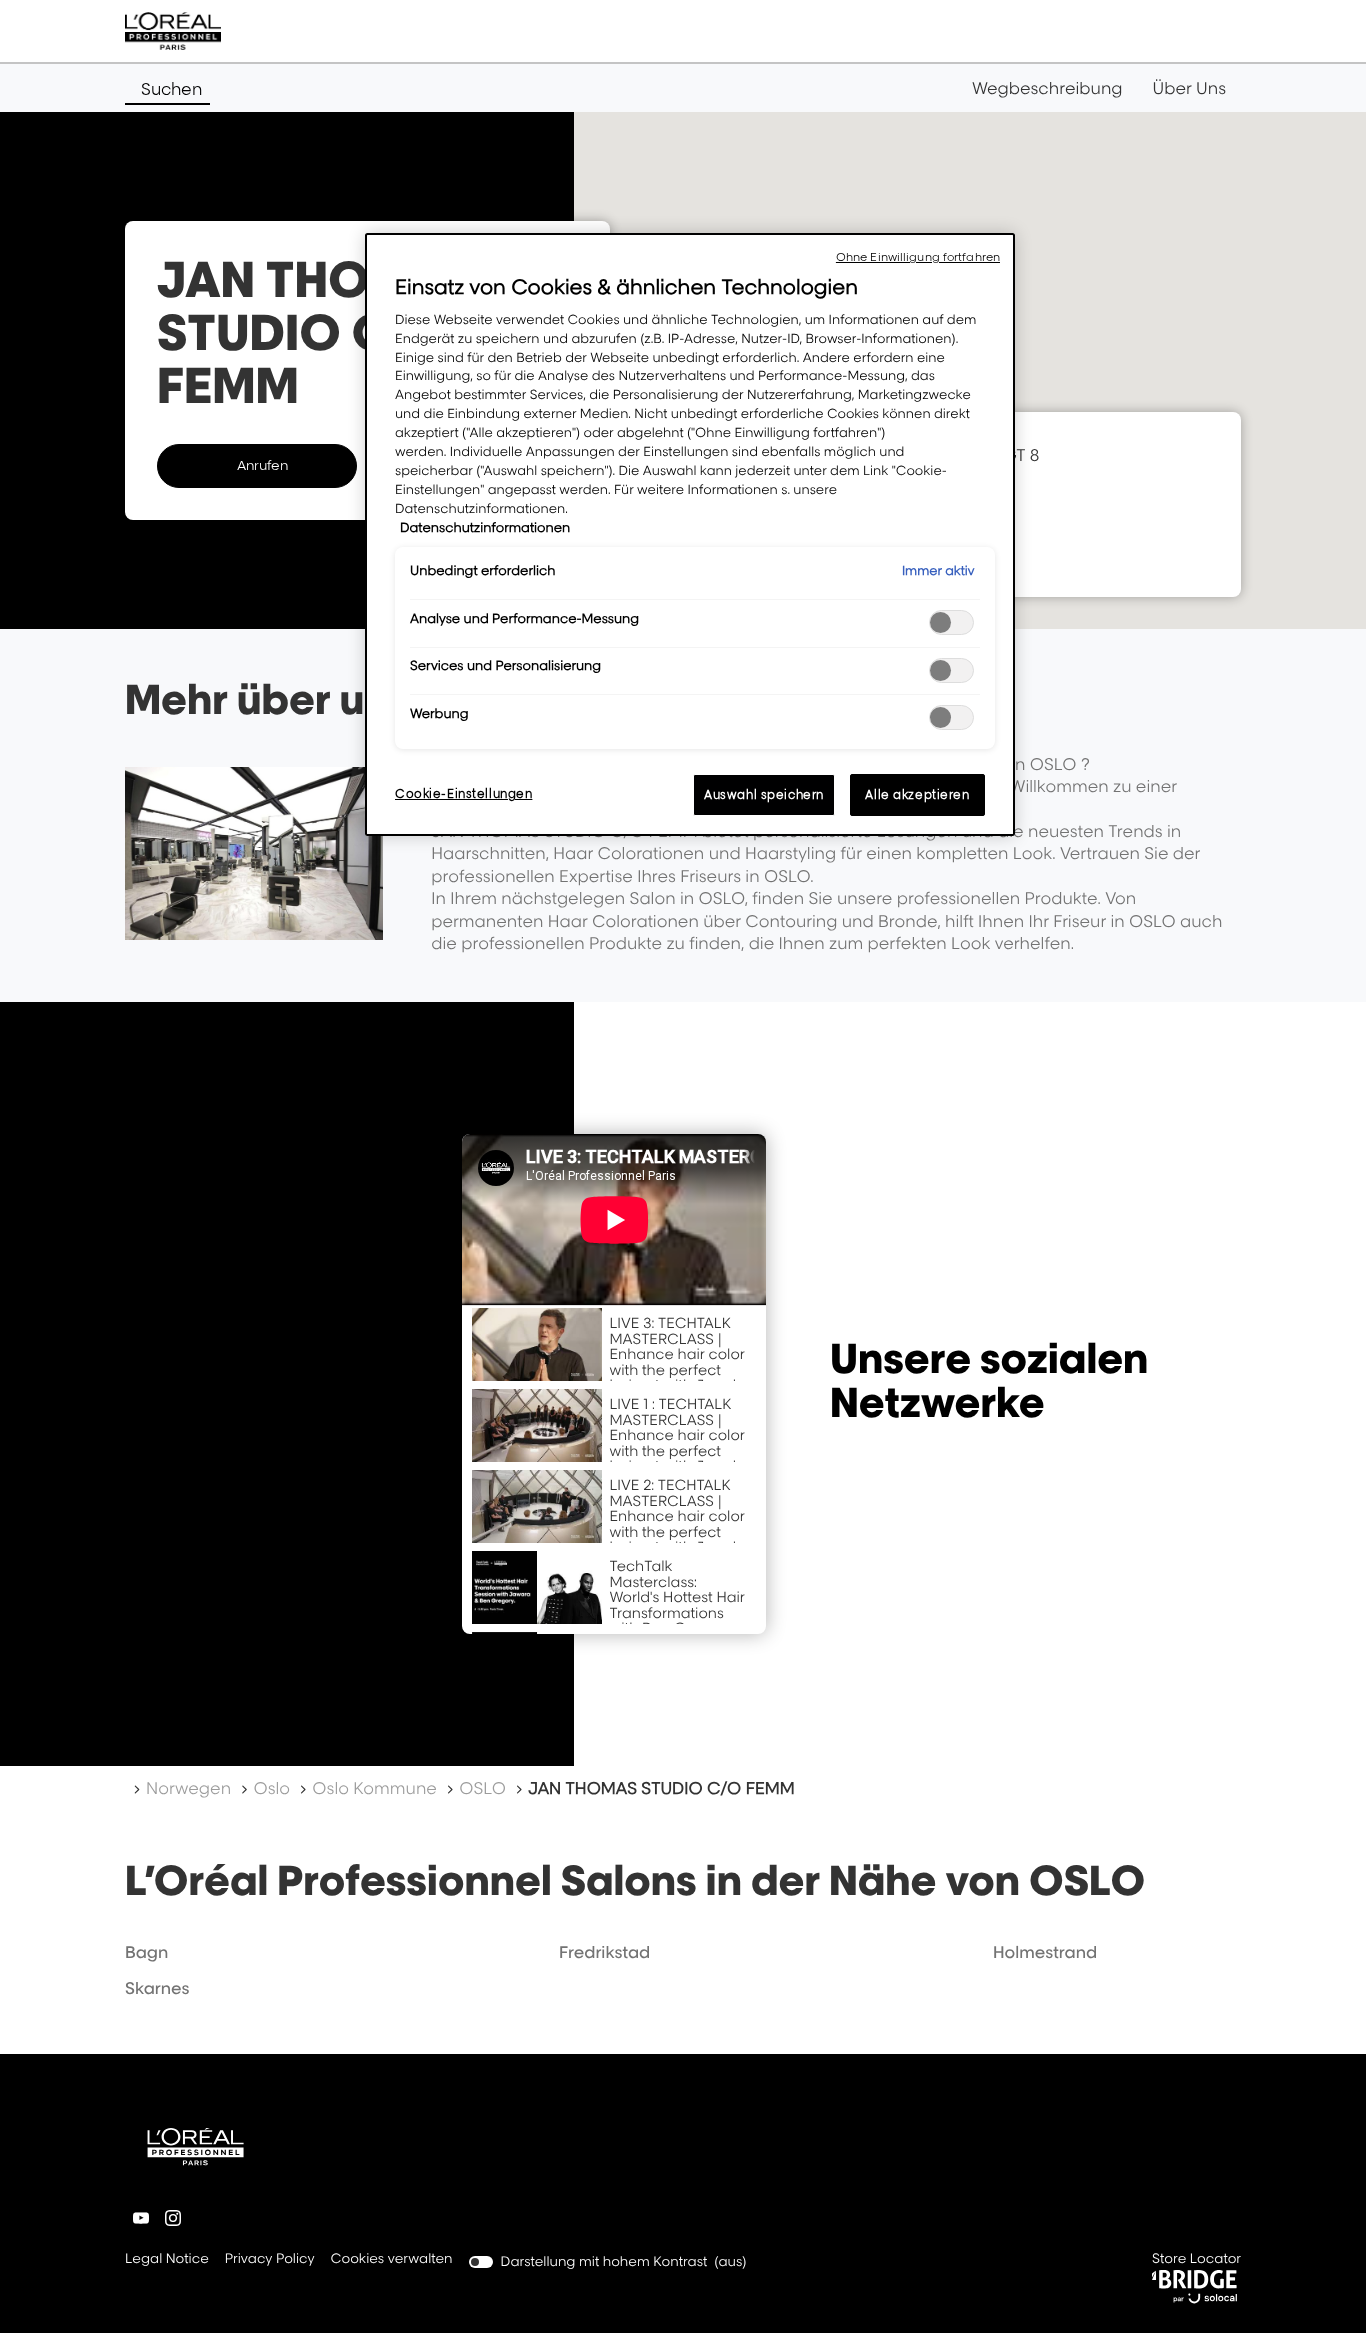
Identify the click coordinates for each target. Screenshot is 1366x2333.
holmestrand (1045, 1952)
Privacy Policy (270, 2260)
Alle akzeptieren (917, 794)
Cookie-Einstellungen (463, 793)
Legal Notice (167, 2260)
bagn (146, 1952)
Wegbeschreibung (1047, 88)
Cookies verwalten (392, 2259)
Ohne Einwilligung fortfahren (918, 257)
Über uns (1189, 88)
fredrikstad (604, 1952)
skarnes (157, 1988)
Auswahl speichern (764, 794)
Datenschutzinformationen (485, 528)
